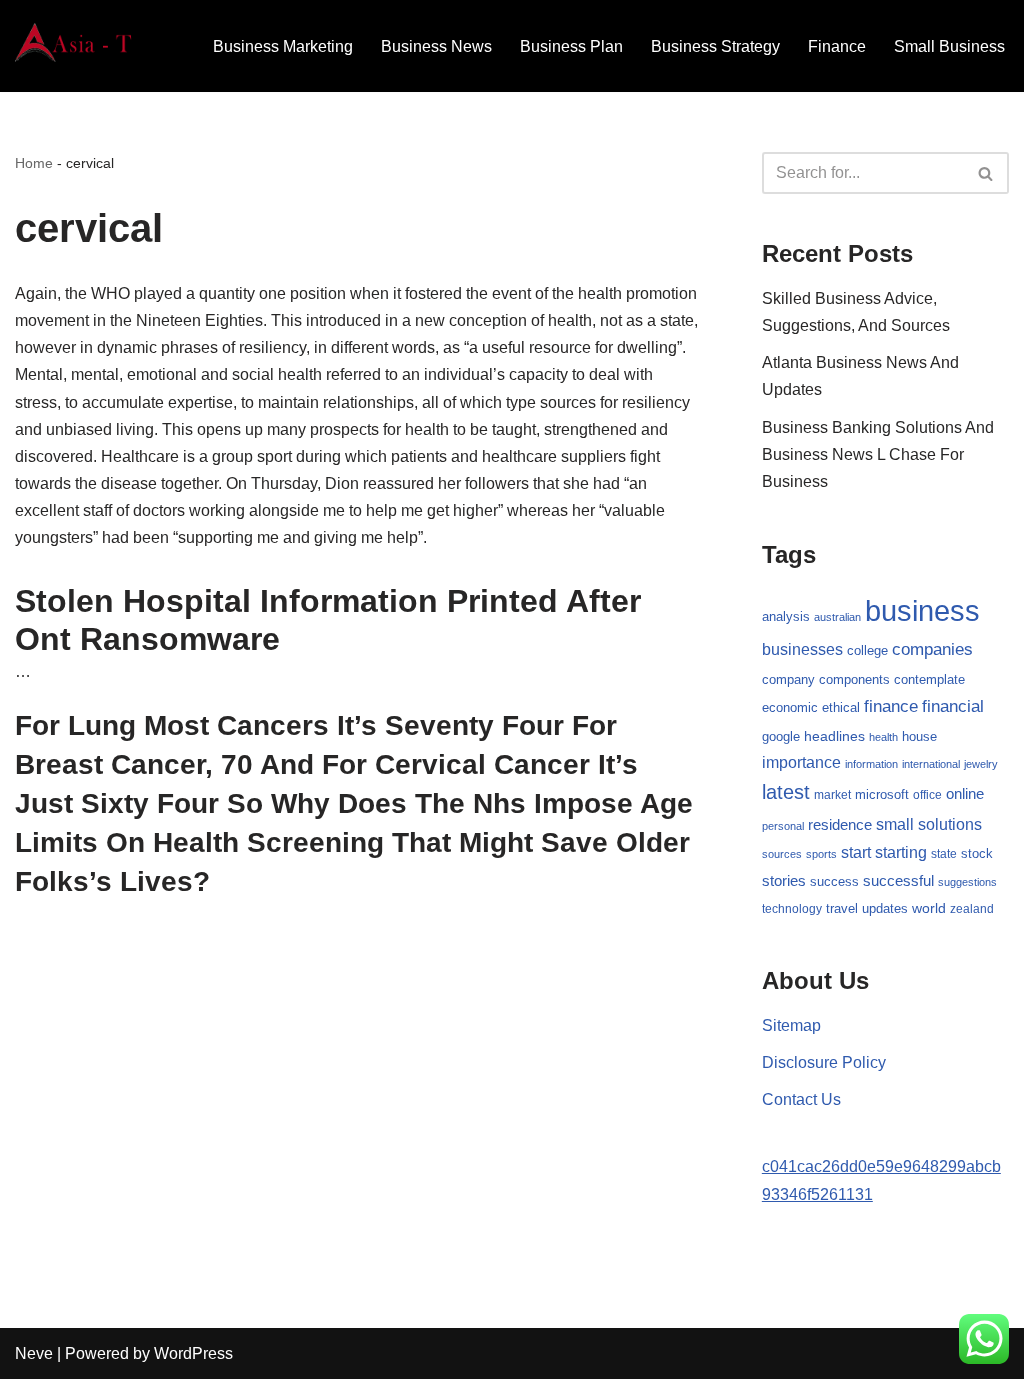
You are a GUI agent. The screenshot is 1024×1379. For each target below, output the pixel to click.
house (919, 737)
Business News (436, 46)
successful (898, 881)
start (856, 852)
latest (786, 792)
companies (932, 649)
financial (953, 706)
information (871, 764)
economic (790, 708)
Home (34, 163)
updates (885, 908)
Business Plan (571, 46)
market (832, 795)
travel (842, 908)
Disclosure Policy (824, 1062)
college (867, 650)
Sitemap (791, 1025)
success (834, 881)
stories (784, 881)
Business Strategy (715, 46)
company (788, 679)
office (927, 795)
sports (821, 854)
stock (977, 854)
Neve (34, 1353)
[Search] (986, 173)
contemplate (929, 680)
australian (837, 617)
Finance (837, 46)
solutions (950, 824)
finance (891, 706)
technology (792, 909)
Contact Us (801, 1099)
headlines (834, 736)
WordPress (193, 1353)
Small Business (949, 46)
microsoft (882, 794)
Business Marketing (283, 46)
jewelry (981, 764)
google (781, 736)
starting (901, 852)
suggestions (967, 882)
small (895, 824)
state (944, 854)
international (931, 764)
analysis (786, 616)
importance (801, 762)
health (883, 737)
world (929, 908)
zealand (972, 909)
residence (840, 825)
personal (783, 826)
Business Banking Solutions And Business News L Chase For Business (878, 454)
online (965, 793)
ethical (841, 708)
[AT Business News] (75, 46)
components (854, 680)
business (922, 610)
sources (782, 854)
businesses (802, 649)
